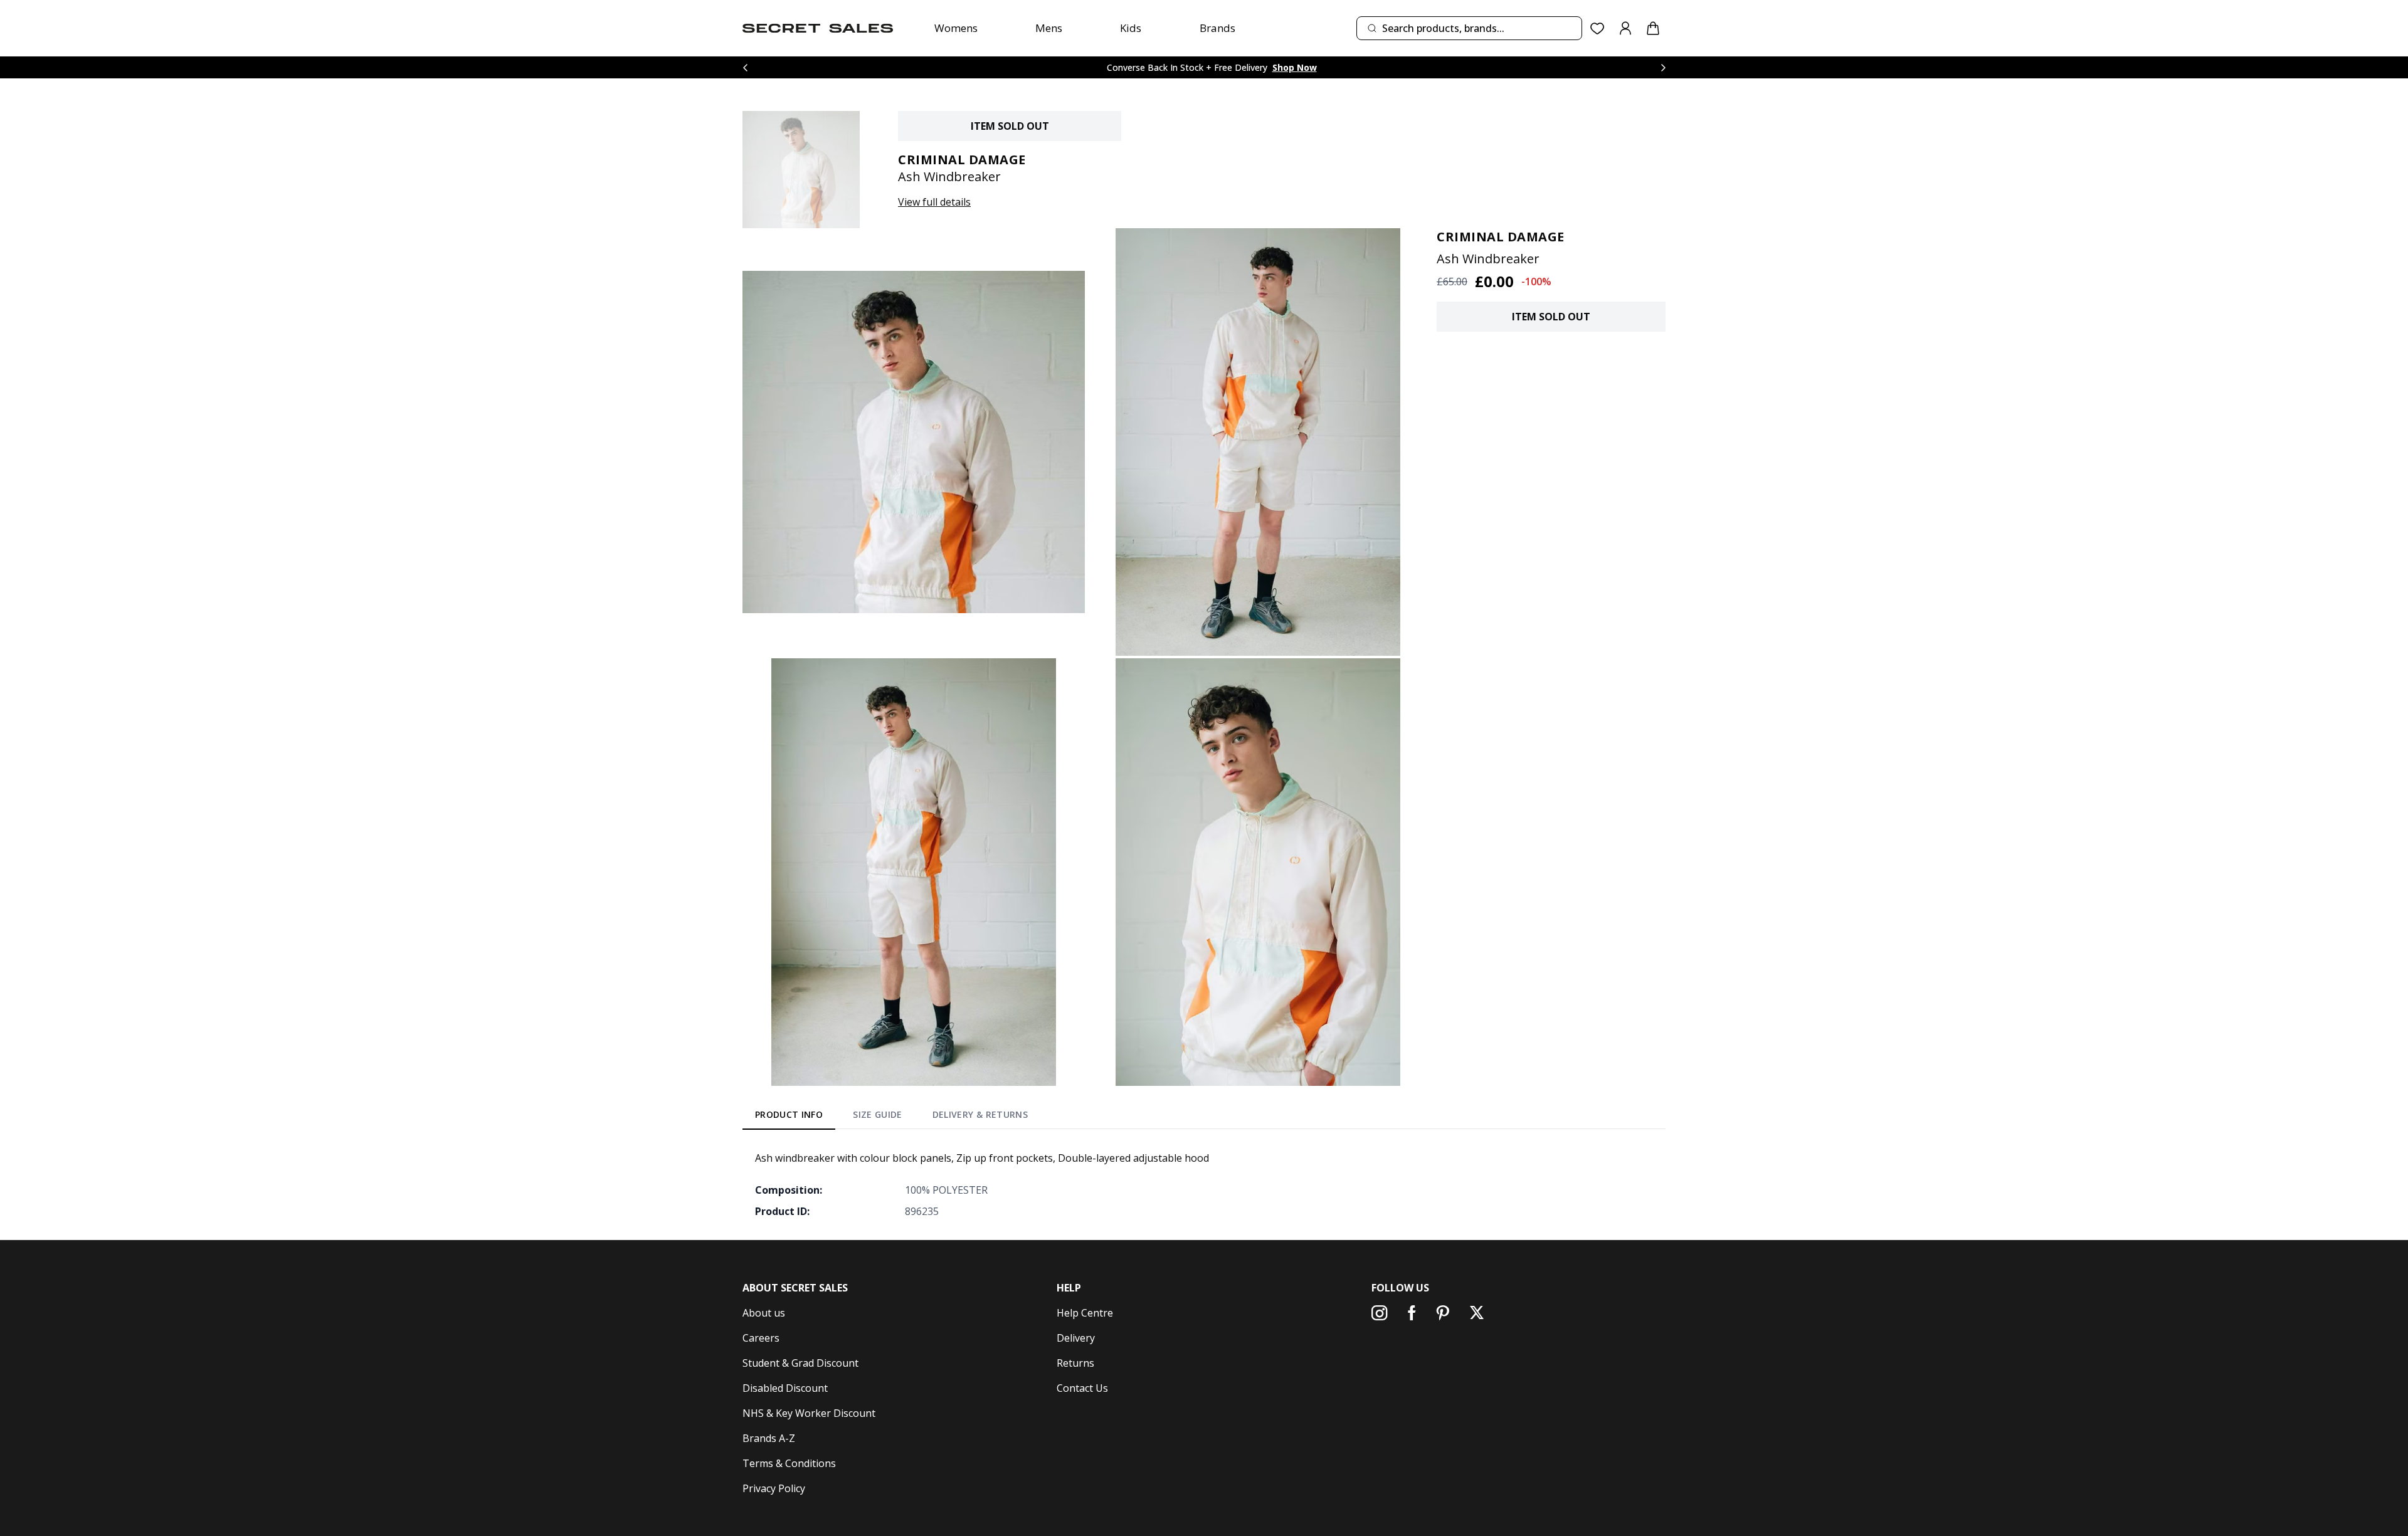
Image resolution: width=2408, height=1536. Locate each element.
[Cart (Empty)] (1653, 28)
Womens (956, 28)
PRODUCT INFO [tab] (789, 1114)
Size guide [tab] (878, 1114)
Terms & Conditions (789, 1463)
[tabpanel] (1204, 1184)
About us (764, 1313)
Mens (1049, 28)
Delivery (1076, 1338)
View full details (934, 202)
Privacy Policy (774, 1488)
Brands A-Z (769, 1438)
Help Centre (1085, 1313)
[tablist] (891, 1117)
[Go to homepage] (818, 28)
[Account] (1625, 28)
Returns (1075, 1363)
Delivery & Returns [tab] (980, 1114)
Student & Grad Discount (800, 1363)
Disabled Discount (785, 1388)
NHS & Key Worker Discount (809, 1413)
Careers (761, 1338)
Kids (1131, 28)
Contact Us (1082, 1388)
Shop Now (1295, 67)
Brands (1217, 28)
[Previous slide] (745, 67)
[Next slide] (1663, 67)
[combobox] (1469, 28)
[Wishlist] (1597, 29)
